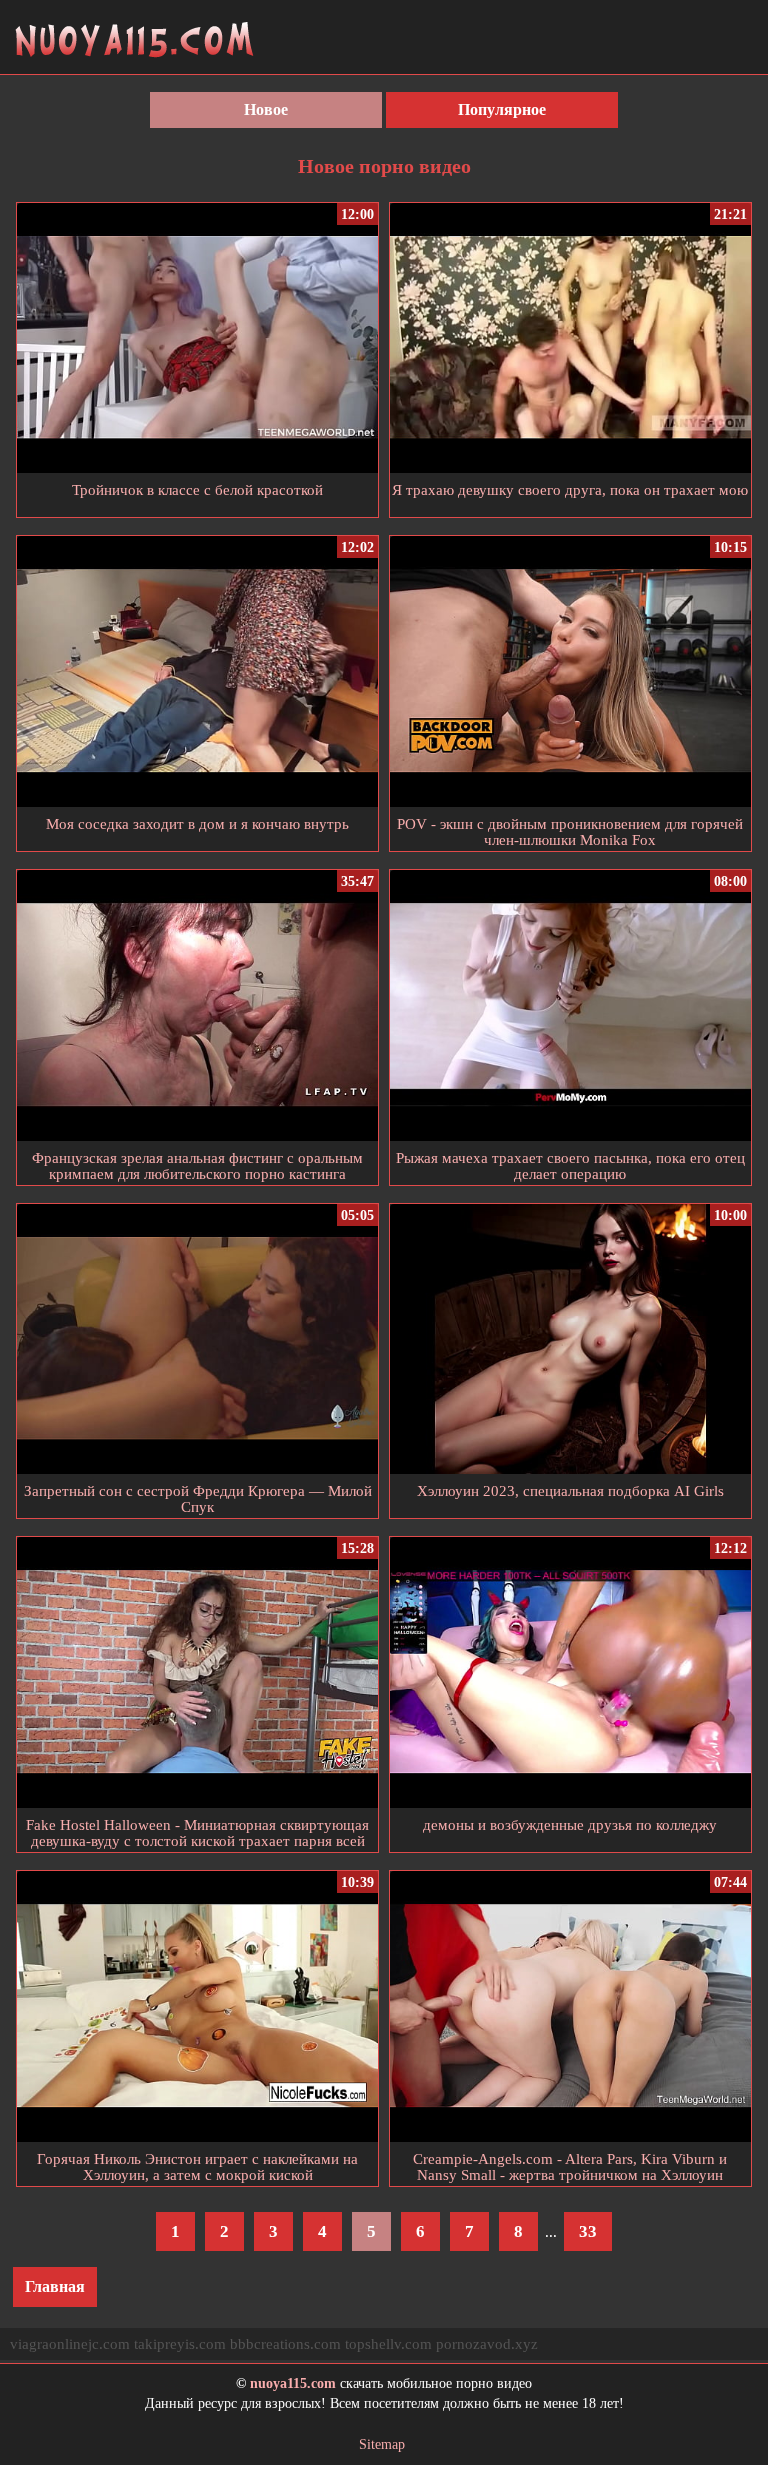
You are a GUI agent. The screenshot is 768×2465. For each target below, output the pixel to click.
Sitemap (382, 2444)
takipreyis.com (180, 2344)
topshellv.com (388, 2344)
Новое (266, 109)
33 (588, 2231)
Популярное (502, 109)
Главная (55, 2286)
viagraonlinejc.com (70, 2344)
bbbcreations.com (285, 2344)
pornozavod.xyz (487, 2344)
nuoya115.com (293, 2383)
